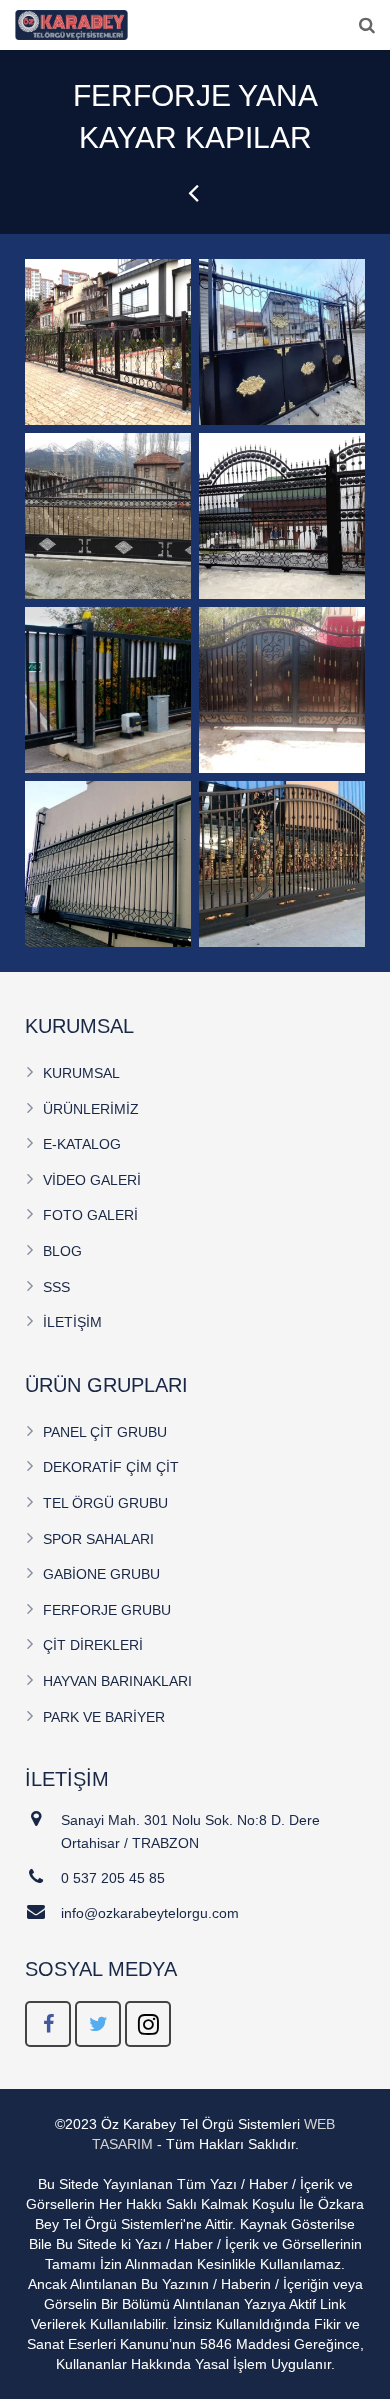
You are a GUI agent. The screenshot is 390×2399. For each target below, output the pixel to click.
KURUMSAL (81, 1073)
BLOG (62, 1251)
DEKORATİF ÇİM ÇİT (111, 1467)
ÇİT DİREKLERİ (93, 1645)
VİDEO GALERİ (92, 1180)
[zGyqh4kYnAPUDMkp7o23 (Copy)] (108, 864)
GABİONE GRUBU (101, 1574)
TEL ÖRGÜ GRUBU (105, 1503)
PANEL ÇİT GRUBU (105, 1432)
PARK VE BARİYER (104, 1717)
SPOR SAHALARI (98, 1539)
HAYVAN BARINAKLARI (117, 1681)
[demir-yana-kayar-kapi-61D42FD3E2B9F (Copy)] (282, 342)
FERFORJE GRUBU (107, 1610)
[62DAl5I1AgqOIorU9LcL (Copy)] (282, 864)
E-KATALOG (82, 1144)
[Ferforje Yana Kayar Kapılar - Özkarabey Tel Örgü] (108, 342)
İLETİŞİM (72, 1322)
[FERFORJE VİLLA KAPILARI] (195, 192)
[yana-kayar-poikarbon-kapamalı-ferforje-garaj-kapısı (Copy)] (282, 690)
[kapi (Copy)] (108, 516)
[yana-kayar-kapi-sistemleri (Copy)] (108, 690)
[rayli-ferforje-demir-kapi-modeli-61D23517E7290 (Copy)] (282, 516)
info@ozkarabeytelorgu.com (150, 1913)
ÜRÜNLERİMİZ (91, 1109)
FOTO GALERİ (90, 1215)
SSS (56, 1287)
